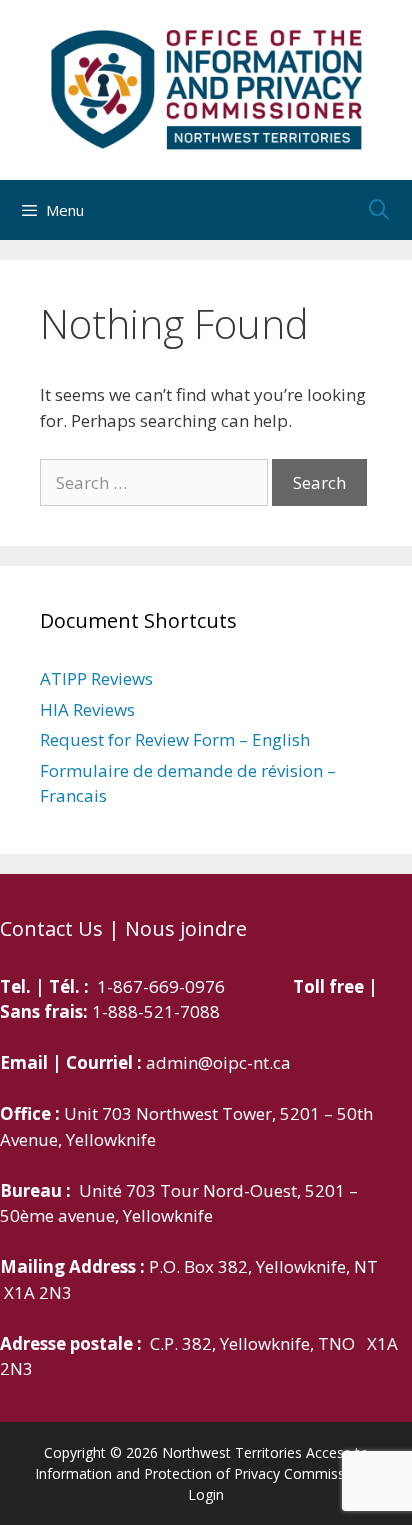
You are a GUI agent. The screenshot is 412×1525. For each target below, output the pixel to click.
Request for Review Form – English (175, 739)
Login (206, 1494)
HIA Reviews (87, 709)
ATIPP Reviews (96, 678)
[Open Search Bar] (379, 210)
